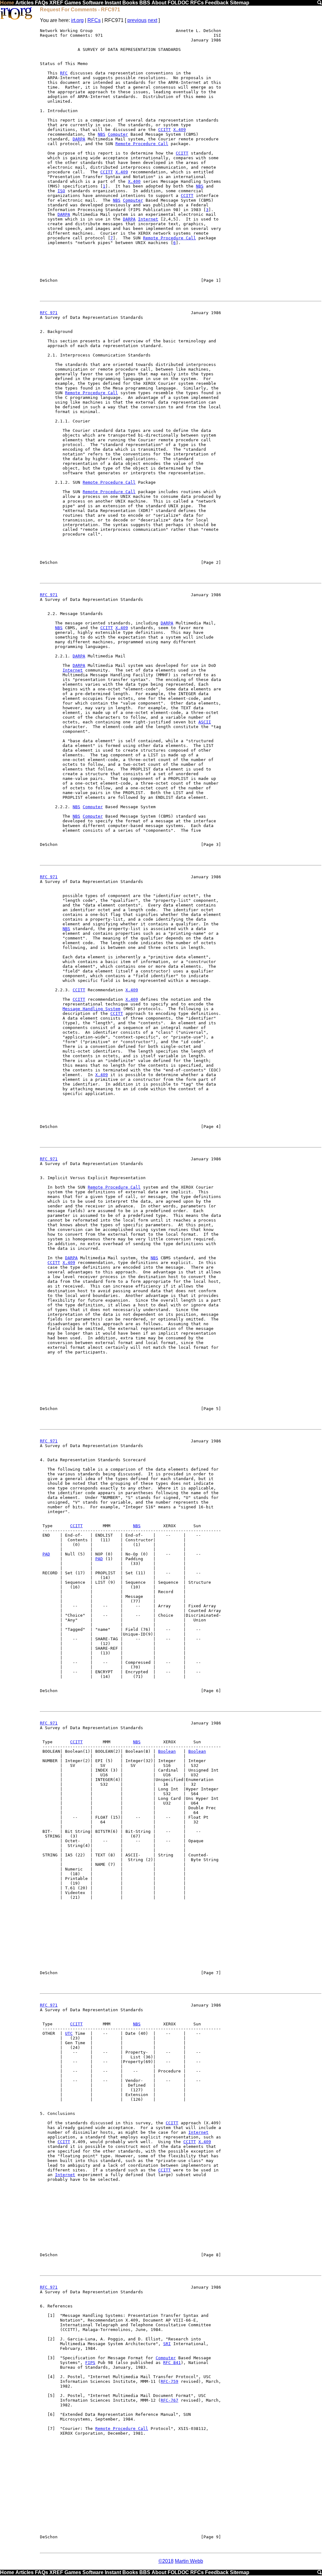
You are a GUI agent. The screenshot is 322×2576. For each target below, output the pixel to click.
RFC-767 (169, 2400)
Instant (113, 3)
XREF (56, 3)
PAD (46, 1554)
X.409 (180, 130)
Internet (148, 219)
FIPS (90, 2363)
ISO (61, 191)
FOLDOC (178, 3)
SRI (167, 2344)
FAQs (42, 3)
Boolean (167, 1751)
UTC (69, 2033)
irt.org (77, 20)
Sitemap (240, 3)
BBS (145, 3)
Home (7, 3)
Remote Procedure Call (142, 144)
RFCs (197, 3)
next (153, 20)
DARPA (79, 139)
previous (137, 20)
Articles (25, 3)
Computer (118, 134)
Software (93, 3)
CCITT (164, 130)
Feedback (217, 3)
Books (130, 3)
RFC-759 (169, 2381)
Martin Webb (189, 2561)
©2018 (166, 2561)
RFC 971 (49, 313)
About (159, 3)
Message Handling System (92, 1009)
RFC (64, 73)
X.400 (134, 181)
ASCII (205, 722)
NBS (102, 134)
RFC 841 (172, 2363)
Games (73, 3)
